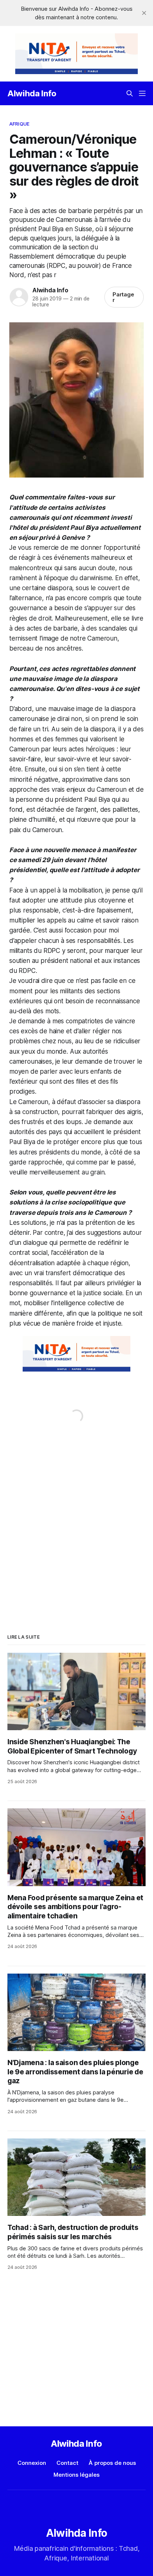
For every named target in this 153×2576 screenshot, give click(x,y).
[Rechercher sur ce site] (130, 93)
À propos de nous (112, 2463)
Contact (67, 2463)
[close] (144, 13)
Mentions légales (76, 2475)
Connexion (32, 2463)
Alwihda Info (32, 93)
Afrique (19, 124)
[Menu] (142, 93)
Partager (123, 297)
